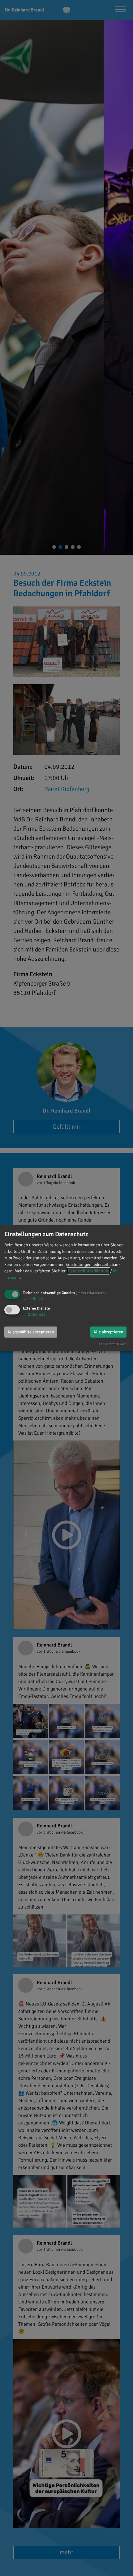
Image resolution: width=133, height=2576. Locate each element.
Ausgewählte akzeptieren (31, 1332)
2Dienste (34, 1314)
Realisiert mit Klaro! (111, 1344)
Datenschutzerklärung (88, 1271)
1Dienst (33, 1299)
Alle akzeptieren (108, 1332)
